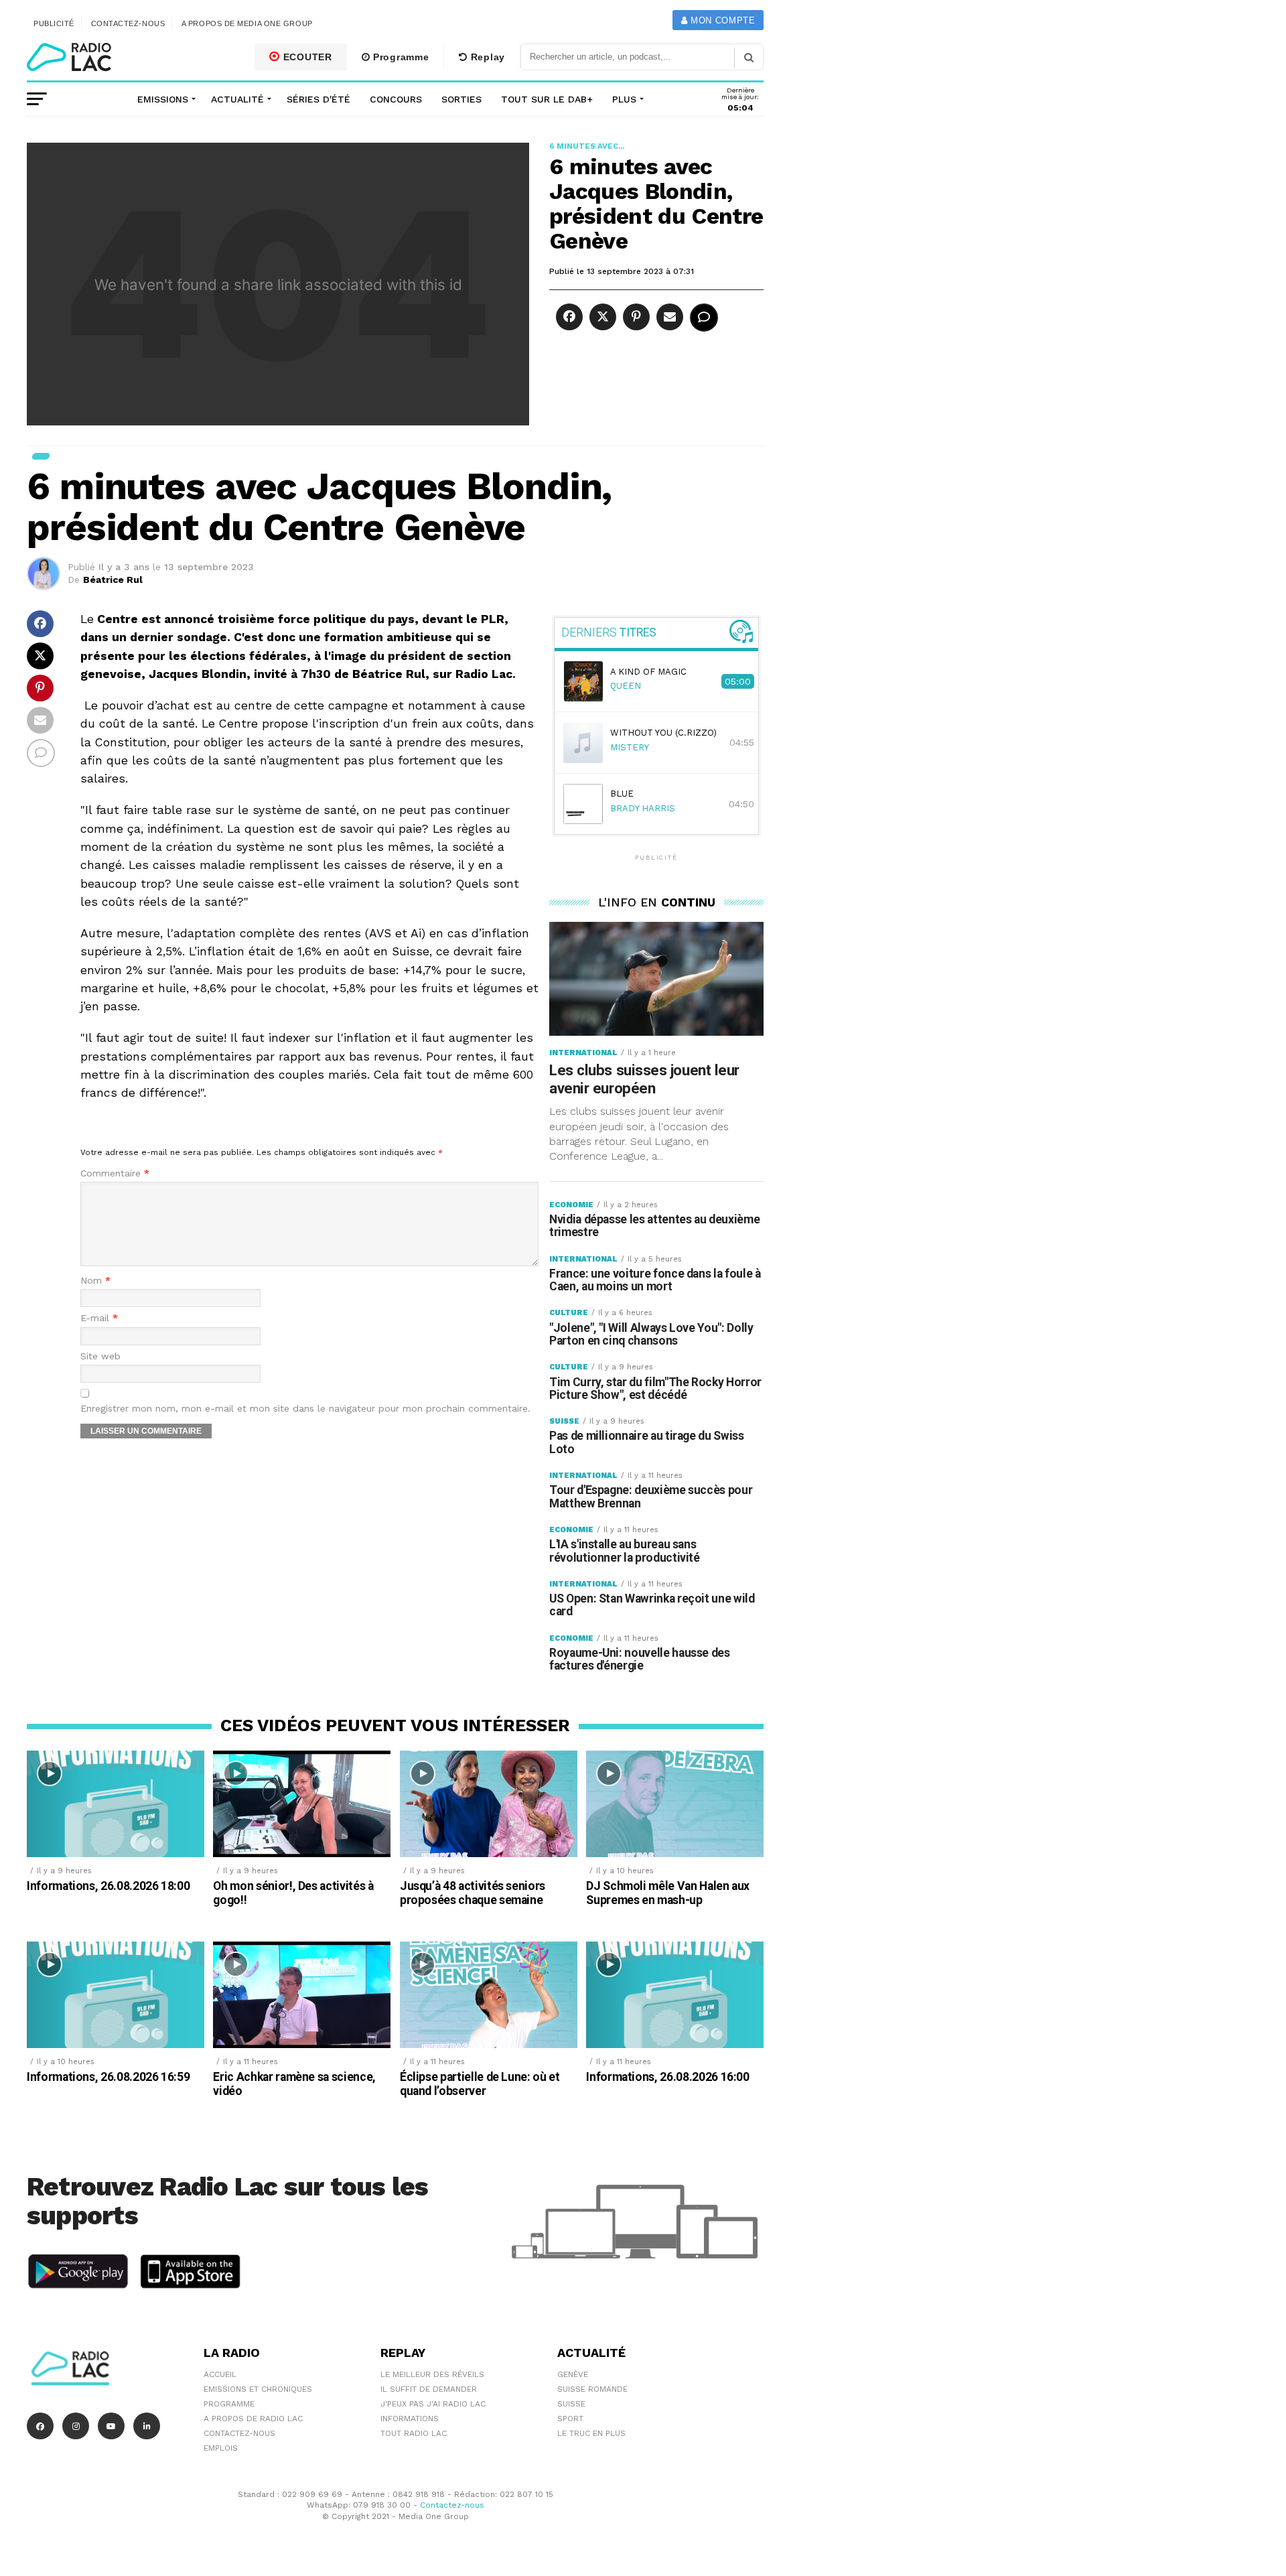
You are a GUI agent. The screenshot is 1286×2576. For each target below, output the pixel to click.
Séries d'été (318, 99)
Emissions (163, 99)
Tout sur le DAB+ (547, 99)
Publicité (54, 23)
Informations (410, 2419)
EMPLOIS (221, 2448)
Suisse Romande (592, 2389)
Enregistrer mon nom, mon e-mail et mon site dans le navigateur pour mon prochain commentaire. (305, 1409)
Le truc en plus (591, 2433)
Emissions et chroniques (258, 2389)
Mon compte (721, 20)
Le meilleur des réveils (432, 2374)
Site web (100, 1356)
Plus (624, 99)
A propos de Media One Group (247, 23)
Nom (95, 1281)
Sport (570, 2419)
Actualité (237, 99)
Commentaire (115, 1173)
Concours (396, 99)
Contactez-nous (128, 23)
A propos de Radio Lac (253, 2419)
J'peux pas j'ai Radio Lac (433, 2404)
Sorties (461, 99)
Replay (486, 57)
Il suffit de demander (429, 2389)
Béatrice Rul (113, 580)
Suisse (571, 2404)
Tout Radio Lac (414, 2433)
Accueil (220, 2374)
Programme (399, 57)
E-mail (99, 1318)
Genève (573, 2374)
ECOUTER (306, 57)
